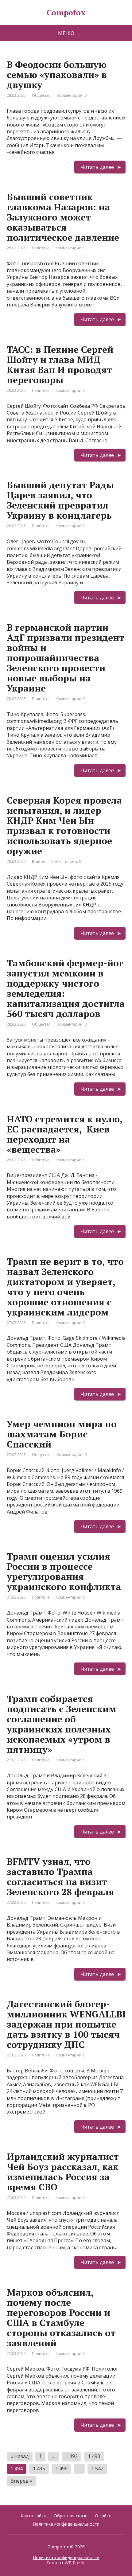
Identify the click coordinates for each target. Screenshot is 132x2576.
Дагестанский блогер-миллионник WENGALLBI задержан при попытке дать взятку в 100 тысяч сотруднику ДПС (66, 2024)
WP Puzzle (75, 2563)
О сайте (103, 2516)
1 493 (94, 2456)
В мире (39, 861)
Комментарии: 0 (72, 95)
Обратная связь (71, 2516)
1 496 (61, 2469)
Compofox (58, 2547)
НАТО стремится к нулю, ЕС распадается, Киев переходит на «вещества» (64, 1134)
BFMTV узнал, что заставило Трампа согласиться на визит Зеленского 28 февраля (60, 1877)
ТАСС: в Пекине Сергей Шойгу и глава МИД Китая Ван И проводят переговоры (60, 365)
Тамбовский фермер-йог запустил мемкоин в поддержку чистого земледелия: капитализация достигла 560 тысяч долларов (66, 988)
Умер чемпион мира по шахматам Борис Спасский (62, 1434)
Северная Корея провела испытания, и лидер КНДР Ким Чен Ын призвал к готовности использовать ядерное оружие (64, 826)
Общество (41, 95)
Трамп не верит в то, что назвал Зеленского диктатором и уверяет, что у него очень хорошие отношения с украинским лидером (65, 1287)
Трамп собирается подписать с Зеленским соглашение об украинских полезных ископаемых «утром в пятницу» (62, 1724)
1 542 (97, 2469)
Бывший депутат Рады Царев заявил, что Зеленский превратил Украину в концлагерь (60, 500)
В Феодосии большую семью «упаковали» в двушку (57, 75)
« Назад (20, 2456)
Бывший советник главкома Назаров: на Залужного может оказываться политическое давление (63, 217)
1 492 (72, 2456)
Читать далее (97, 167)
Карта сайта (33, 2516)
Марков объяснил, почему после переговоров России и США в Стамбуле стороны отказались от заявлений (61, 2318)
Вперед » (21, 2481)
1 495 (39, 2469)
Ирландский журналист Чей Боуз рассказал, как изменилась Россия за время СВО (63, 2172)
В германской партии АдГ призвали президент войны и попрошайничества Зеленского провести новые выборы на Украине (66, 658)
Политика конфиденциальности (66, 2524)
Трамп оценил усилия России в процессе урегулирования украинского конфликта (64, 1571)
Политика (41, 248)
